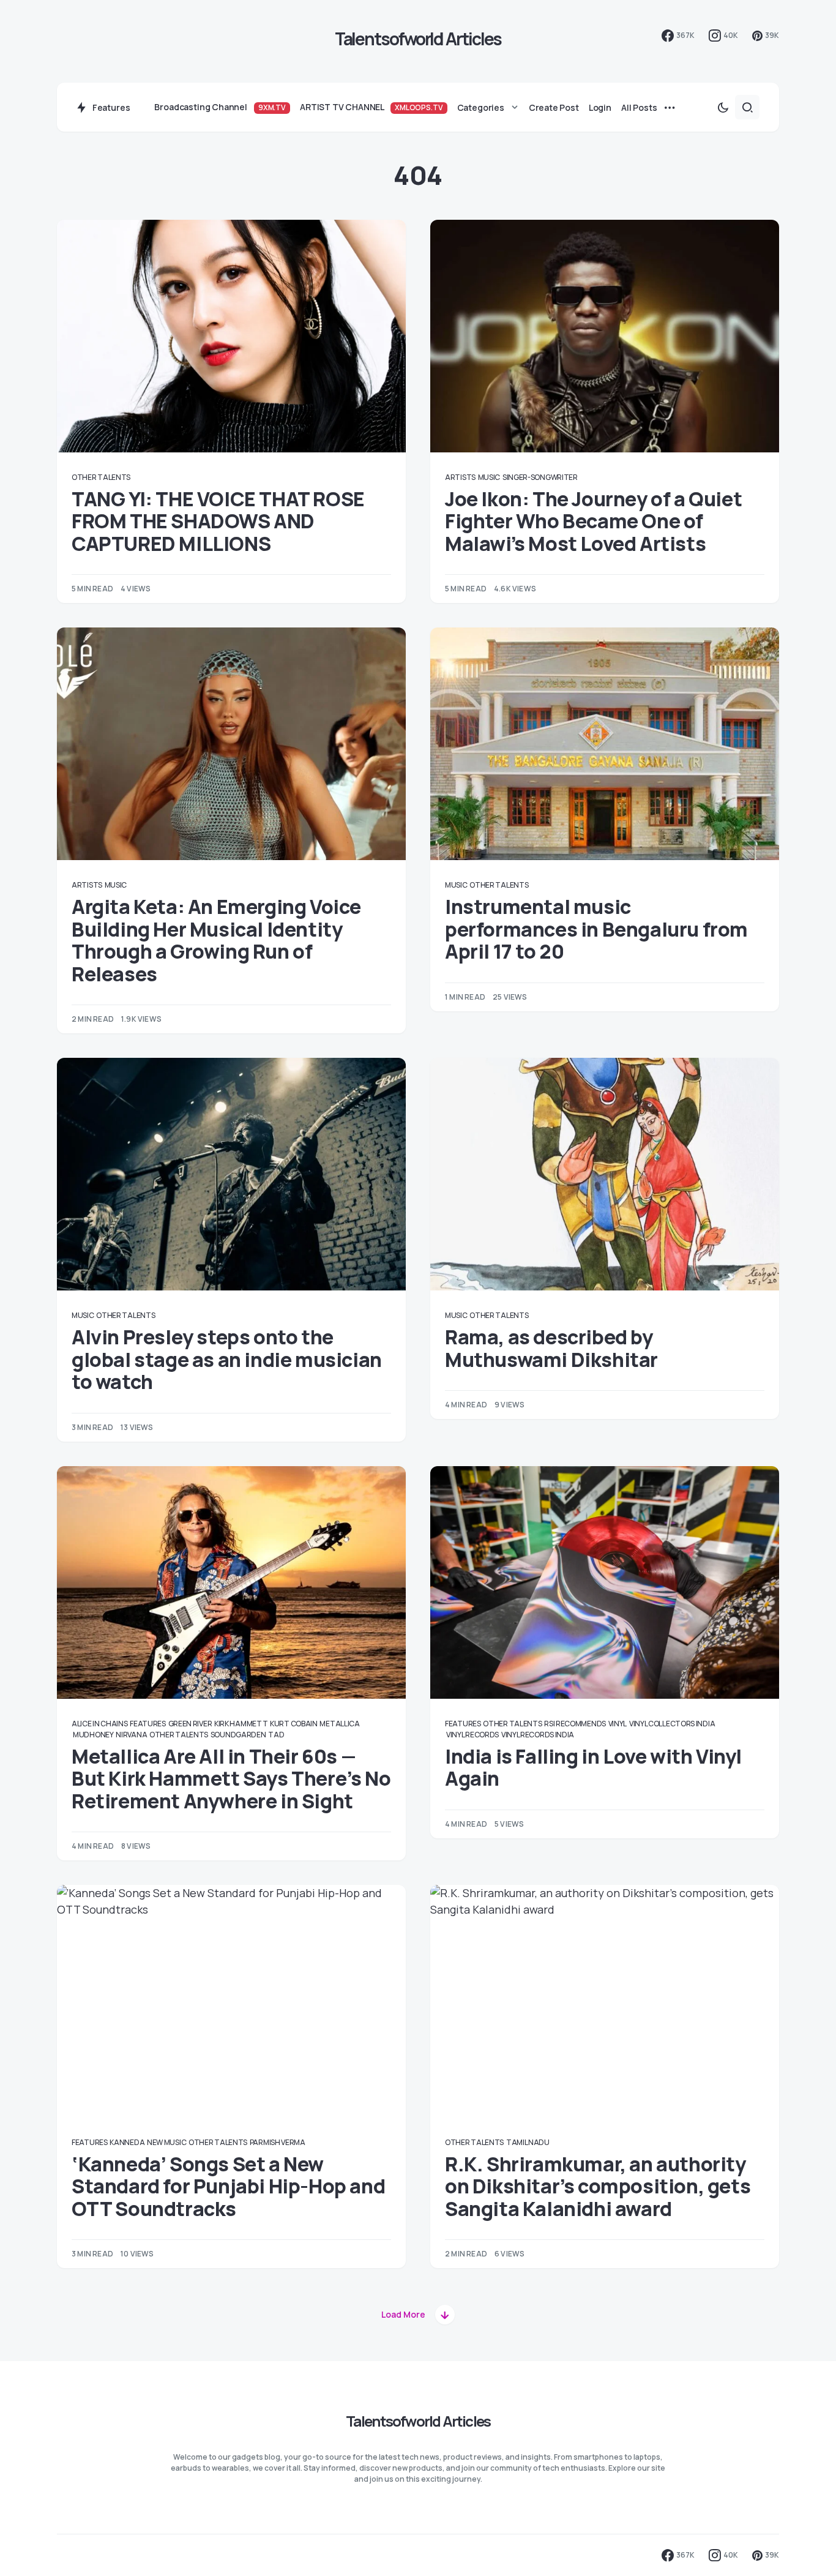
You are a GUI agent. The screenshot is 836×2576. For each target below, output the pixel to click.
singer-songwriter (540, 477)
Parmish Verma (278, 2142)
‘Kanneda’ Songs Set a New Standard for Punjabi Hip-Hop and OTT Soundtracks (228, 2186)
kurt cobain (294, 1724)
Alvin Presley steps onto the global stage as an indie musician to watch (227, 1359)
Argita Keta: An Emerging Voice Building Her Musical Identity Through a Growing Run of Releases (216, 940)
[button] (723, 107)
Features (148, 1724)
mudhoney (93, 1735)
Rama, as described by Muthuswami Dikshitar (553, 1348)
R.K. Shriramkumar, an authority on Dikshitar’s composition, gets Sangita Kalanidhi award (598, 2186)
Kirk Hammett (241, 1724)
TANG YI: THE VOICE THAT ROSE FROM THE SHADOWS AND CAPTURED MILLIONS (218, 521)
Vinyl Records (472, 1735)
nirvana (131, 1735)
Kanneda (127, 2142)
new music (166, 2142)
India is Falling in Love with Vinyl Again (593, 1767)
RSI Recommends (575, 1724)
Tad (276, 1735)
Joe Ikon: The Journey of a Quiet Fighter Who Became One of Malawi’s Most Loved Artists (593, 521)
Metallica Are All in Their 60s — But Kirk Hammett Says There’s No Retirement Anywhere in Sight (231, 1779)
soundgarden (238, 1735)
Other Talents (101, 477)
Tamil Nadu (528, 2142)
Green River (190, 1724)
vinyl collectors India (672, 1724)
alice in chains (100, 1724)
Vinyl (618, 1724)
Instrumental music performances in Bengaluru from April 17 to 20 (596, 929)
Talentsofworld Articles (418, 39)
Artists (460, 477)
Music (489, 477)
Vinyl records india (538, 1735)
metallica (339, 1724)
